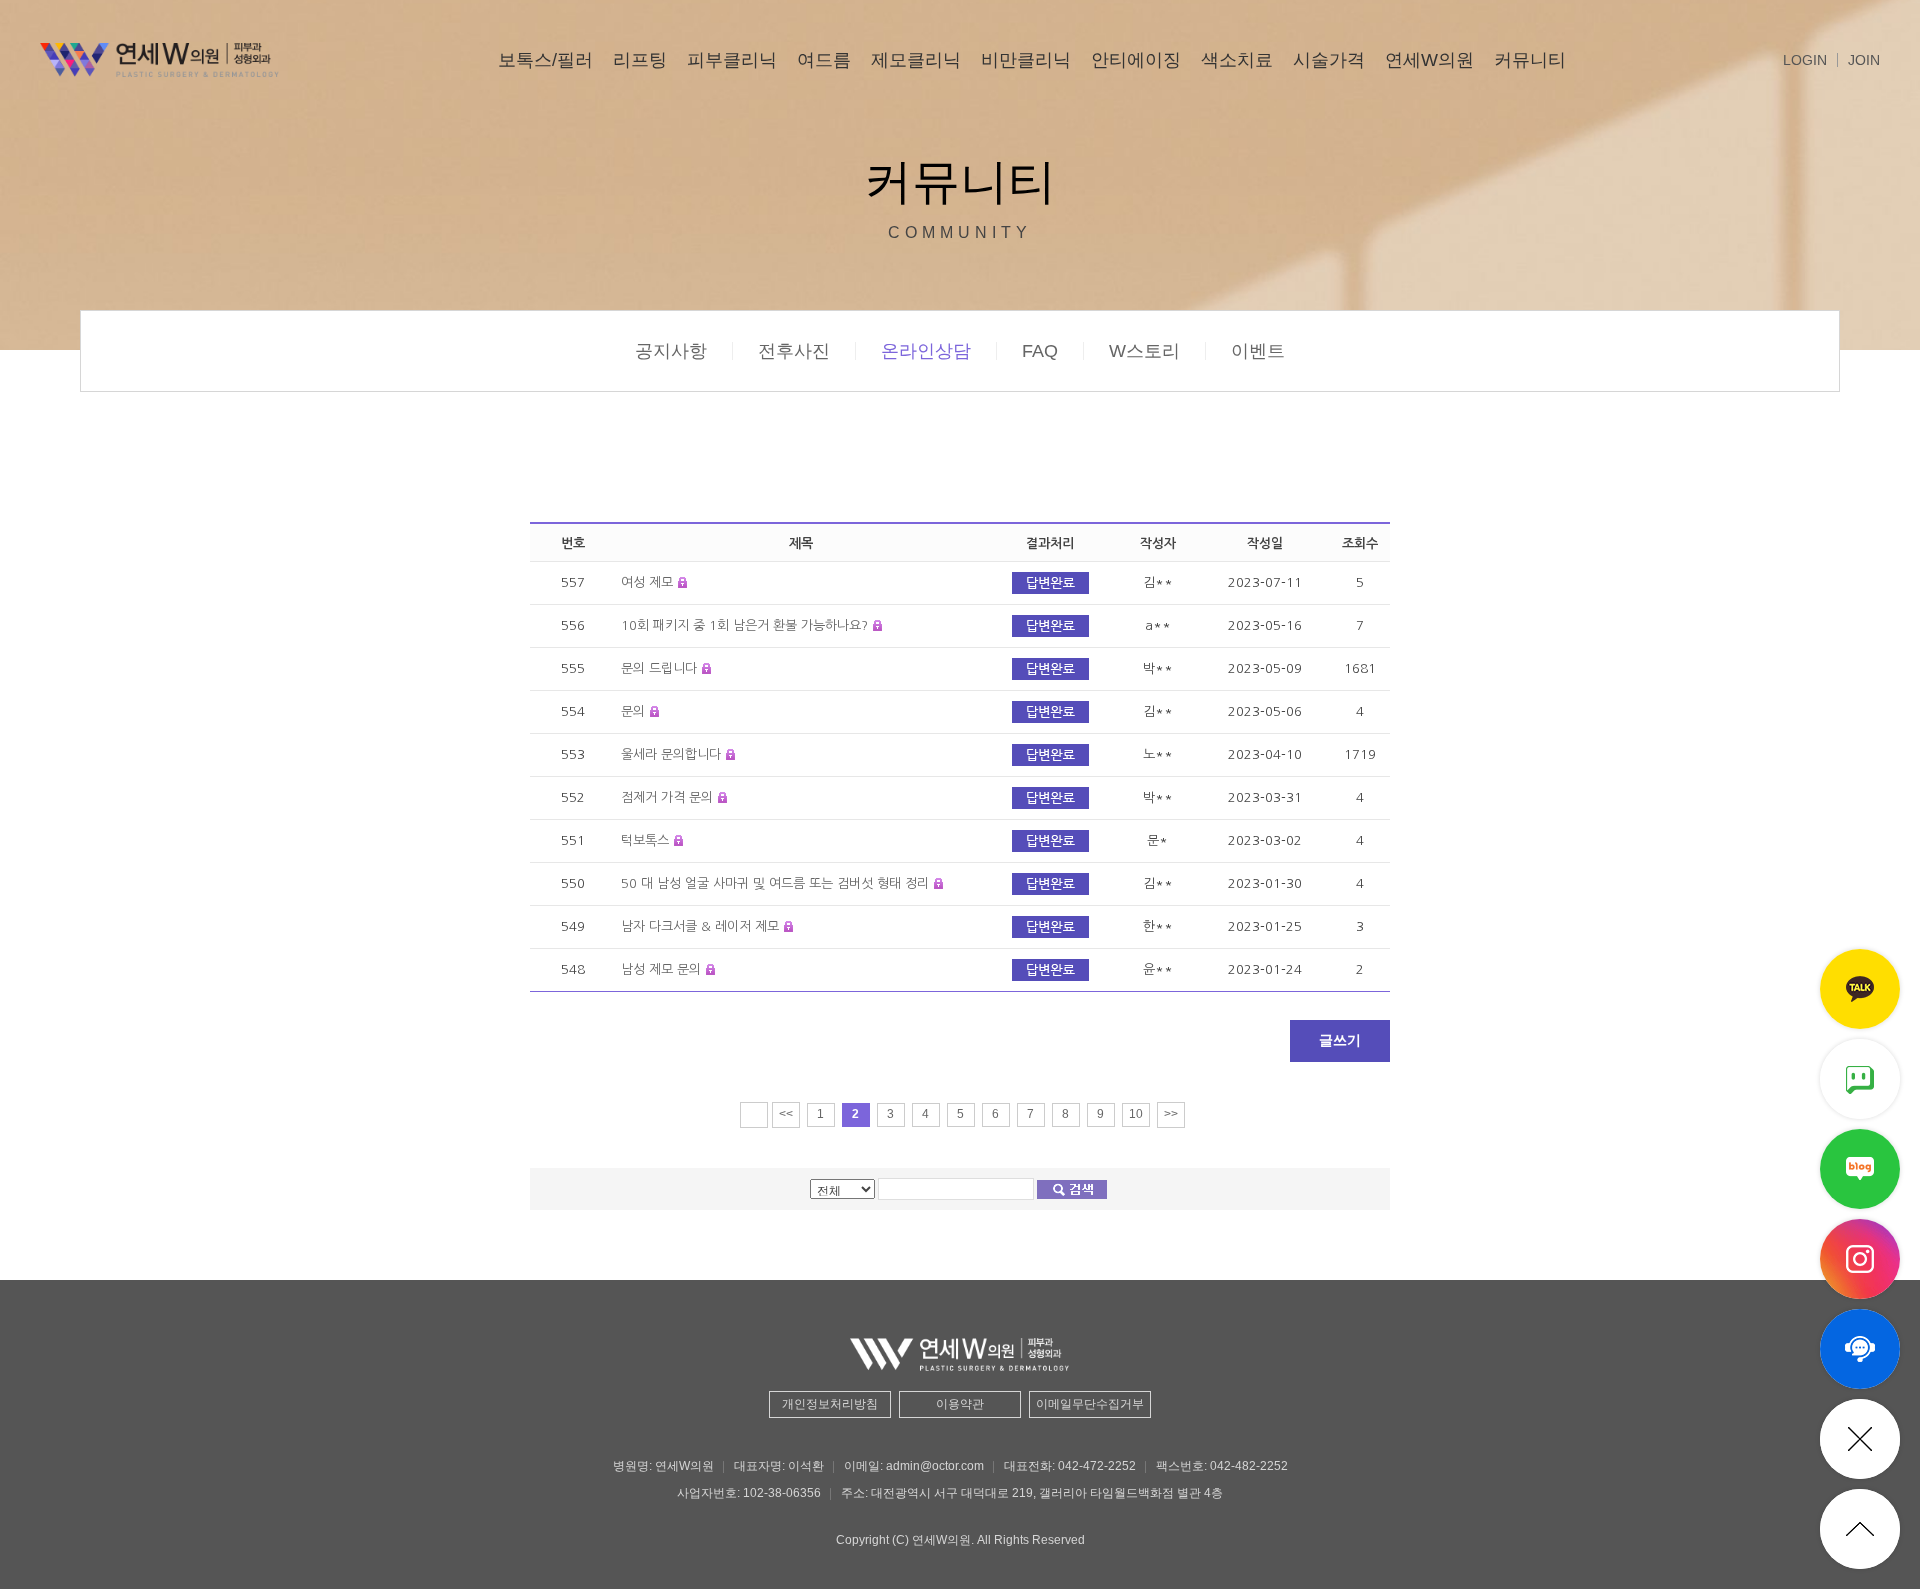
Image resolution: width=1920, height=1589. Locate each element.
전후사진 (794, 351)
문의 (633, 711)
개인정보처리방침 (830, 1404)
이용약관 (960, 1404)
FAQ (1040, 351)
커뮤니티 (1530, 60)
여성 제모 (647, 582)
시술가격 (1329, 60)
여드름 (824, 60)
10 (1136, 1114)
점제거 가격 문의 (667, 797)
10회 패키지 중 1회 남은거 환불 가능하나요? (744, 625)
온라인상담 (926, 351)
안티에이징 (1136, 60)
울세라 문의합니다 (671, 754)
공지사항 (671, 351)
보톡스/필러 (545, 60)
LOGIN (1805, 60)
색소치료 (1237, 60)
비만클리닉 (1026, 60)
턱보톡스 (645, 840)
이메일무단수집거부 (1090, 1404)
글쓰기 (1340, 1040)
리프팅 (640, 60)
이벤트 (1258, 351)
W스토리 (1144, 351)
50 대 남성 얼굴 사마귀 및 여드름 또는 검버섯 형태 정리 (775, 883)
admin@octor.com (935, 1466)
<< (786, 1114)
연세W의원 (1429, 60)
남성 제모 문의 (661, 969)
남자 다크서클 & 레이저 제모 (700, 926)
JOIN (1864, 60)
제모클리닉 (916, 60)
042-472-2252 (1097, 1466)
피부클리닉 (732, 60)
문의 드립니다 (659, 668)
